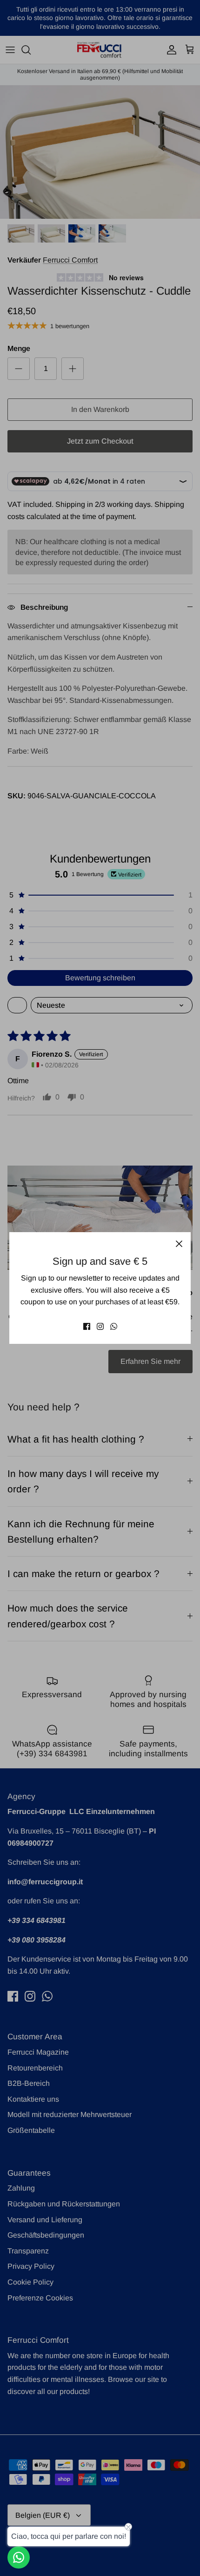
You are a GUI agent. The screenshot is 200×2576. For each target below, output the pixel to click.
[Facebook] (87, 1326)
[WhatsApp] (114, 1326)
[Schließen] (179, 1244)
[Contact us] (19, 2557)
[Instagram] (100, 1326)
